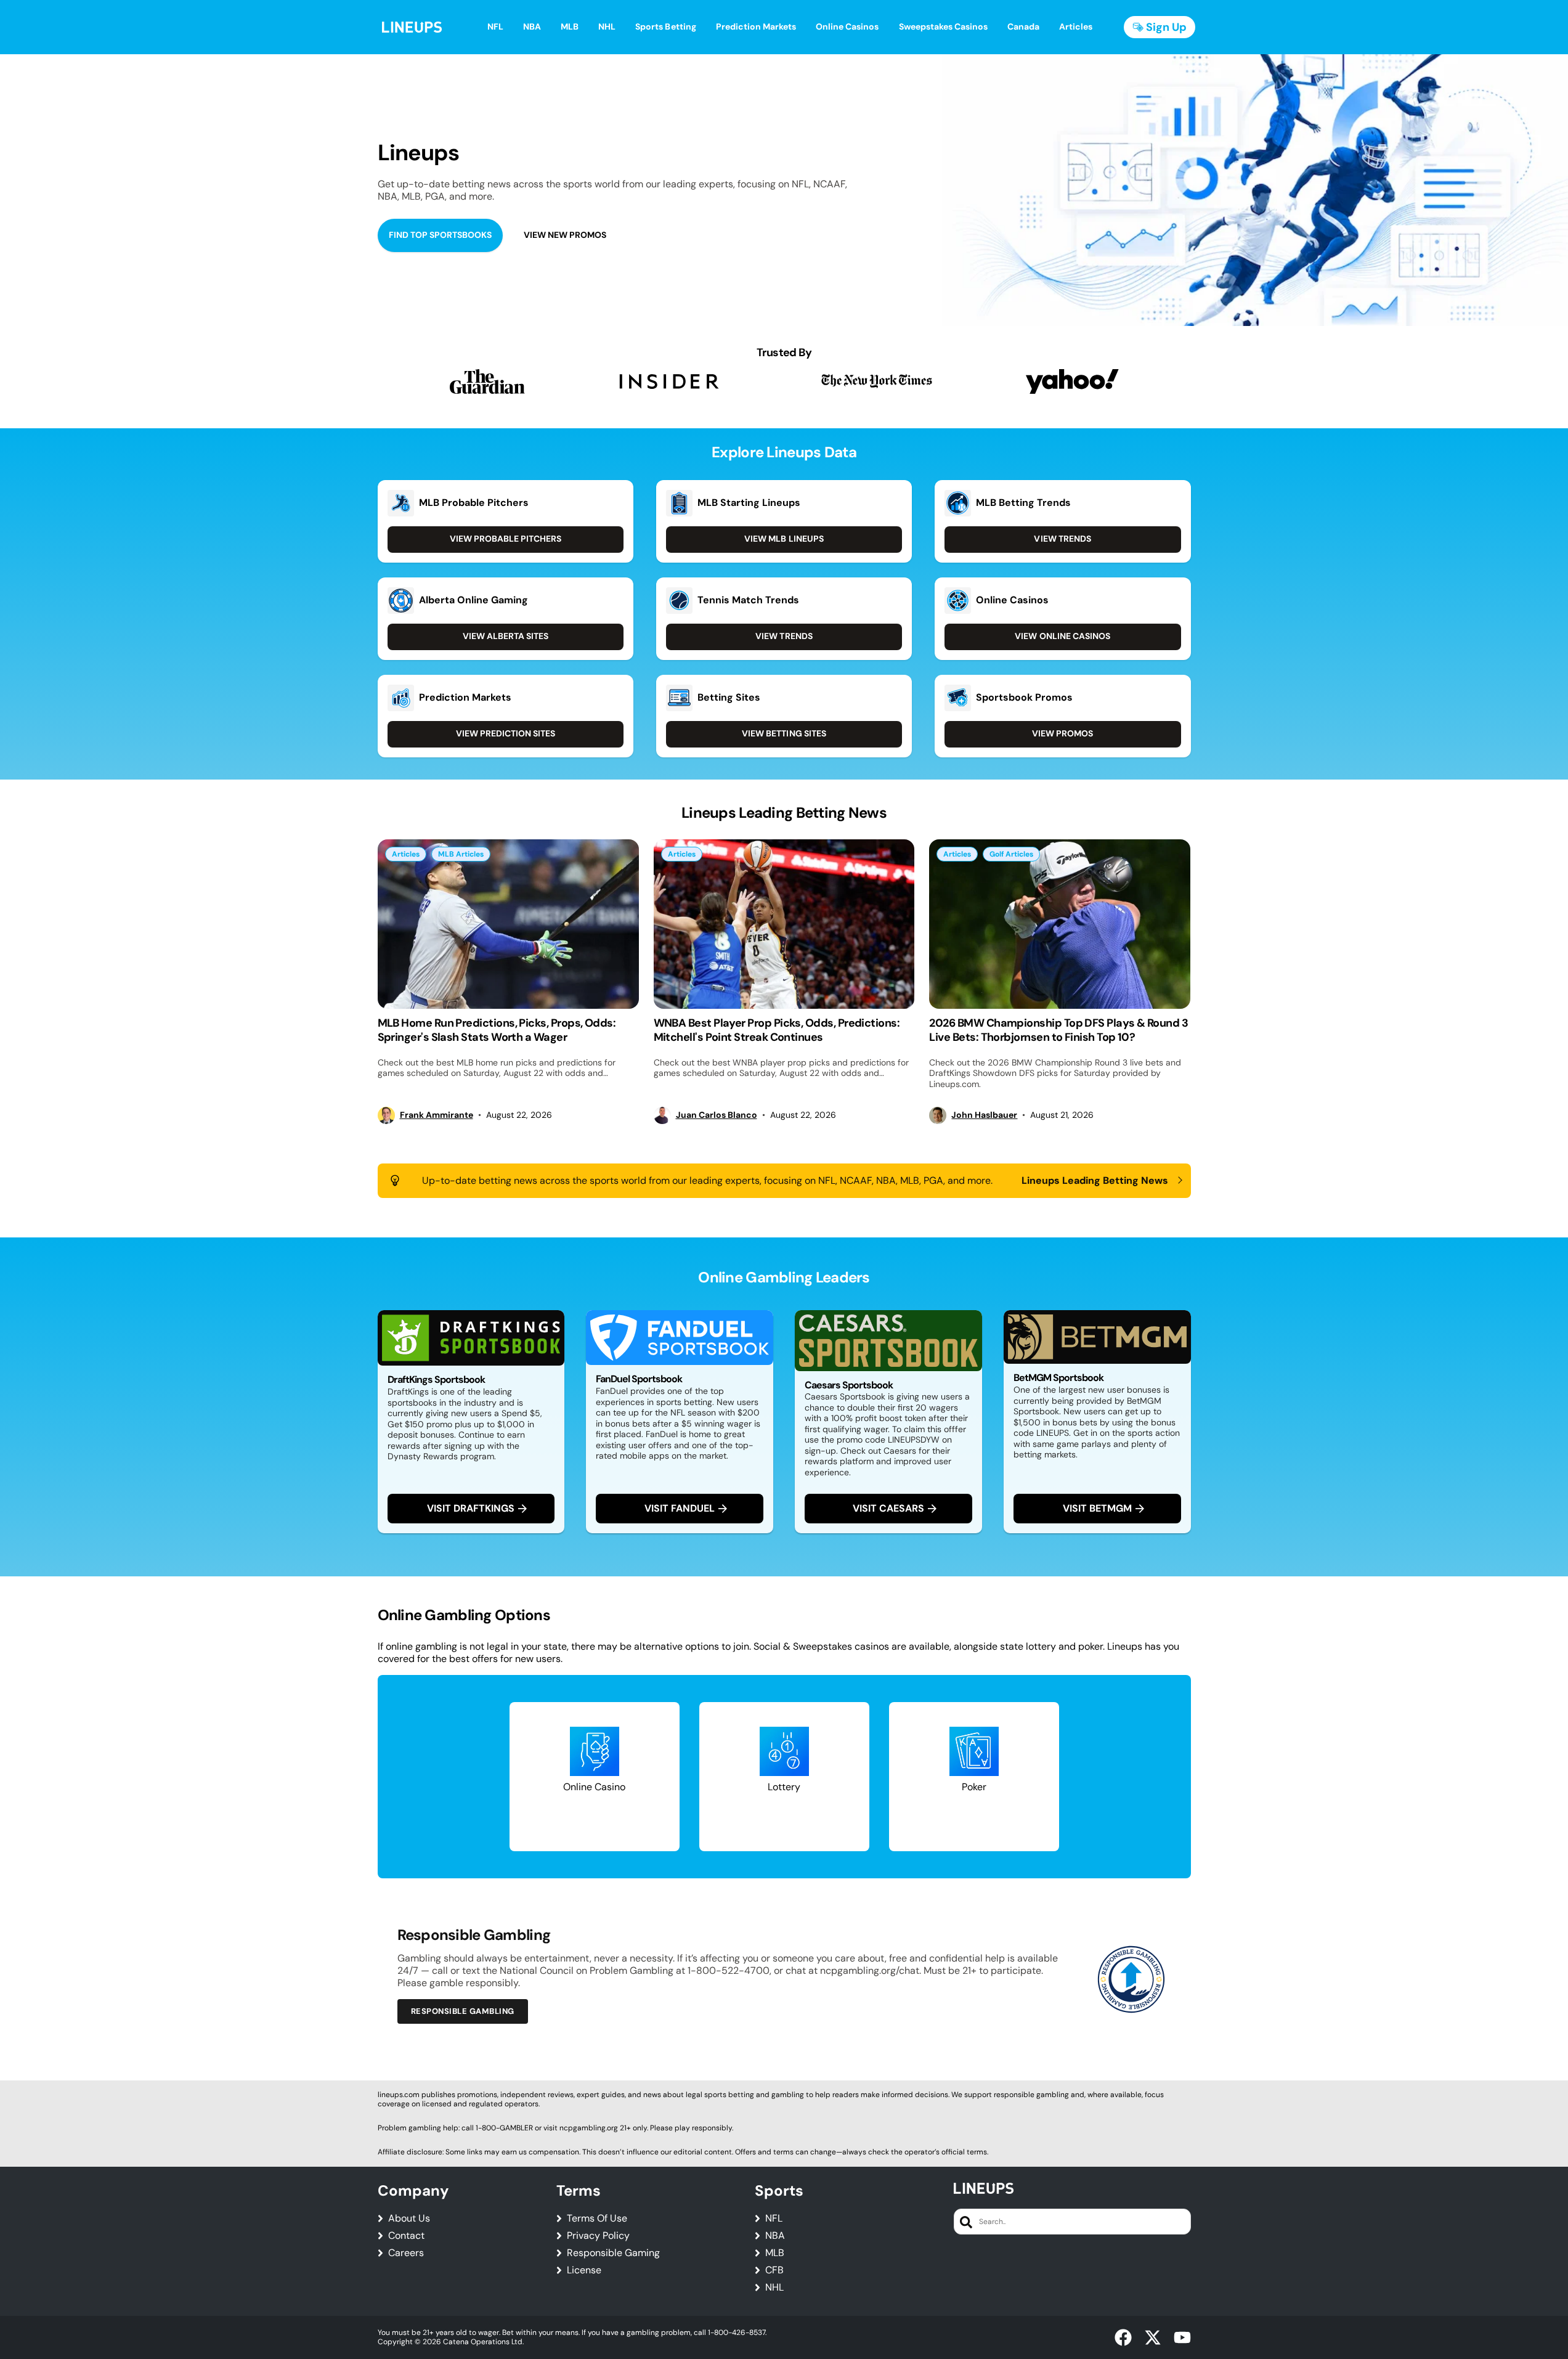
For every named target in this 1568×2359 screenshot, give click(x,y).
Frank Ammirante (437, 1115)
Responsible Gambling (463, 2011)
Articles (406, 854)
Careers (406, 2253)
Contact (406, 2236)
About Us (409, 2218)
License (584, 2270)
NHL (774, 2288)
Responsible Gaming (613, 2253)
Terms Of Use (597, 2218)
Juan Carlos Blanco (717, 1115)
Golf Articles (1011, 854)
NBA (775, 2236)
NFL (774, 2218)
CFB (774, 2270)
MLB (775, 2253)
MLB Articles (461, 854)
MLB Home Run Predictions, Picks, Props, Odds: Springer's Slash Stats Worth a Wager (497, 1030)
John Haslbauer (984, 1115)
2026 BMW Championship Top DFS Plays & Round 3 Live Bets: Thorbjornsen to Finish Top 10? (1058, 1030)
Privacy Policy (598, 2236)
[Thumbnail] (508, 924)
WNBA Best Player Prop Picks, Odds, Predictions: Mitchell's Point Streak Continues (777, 1030)
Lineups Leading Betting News (1095, 1181)
